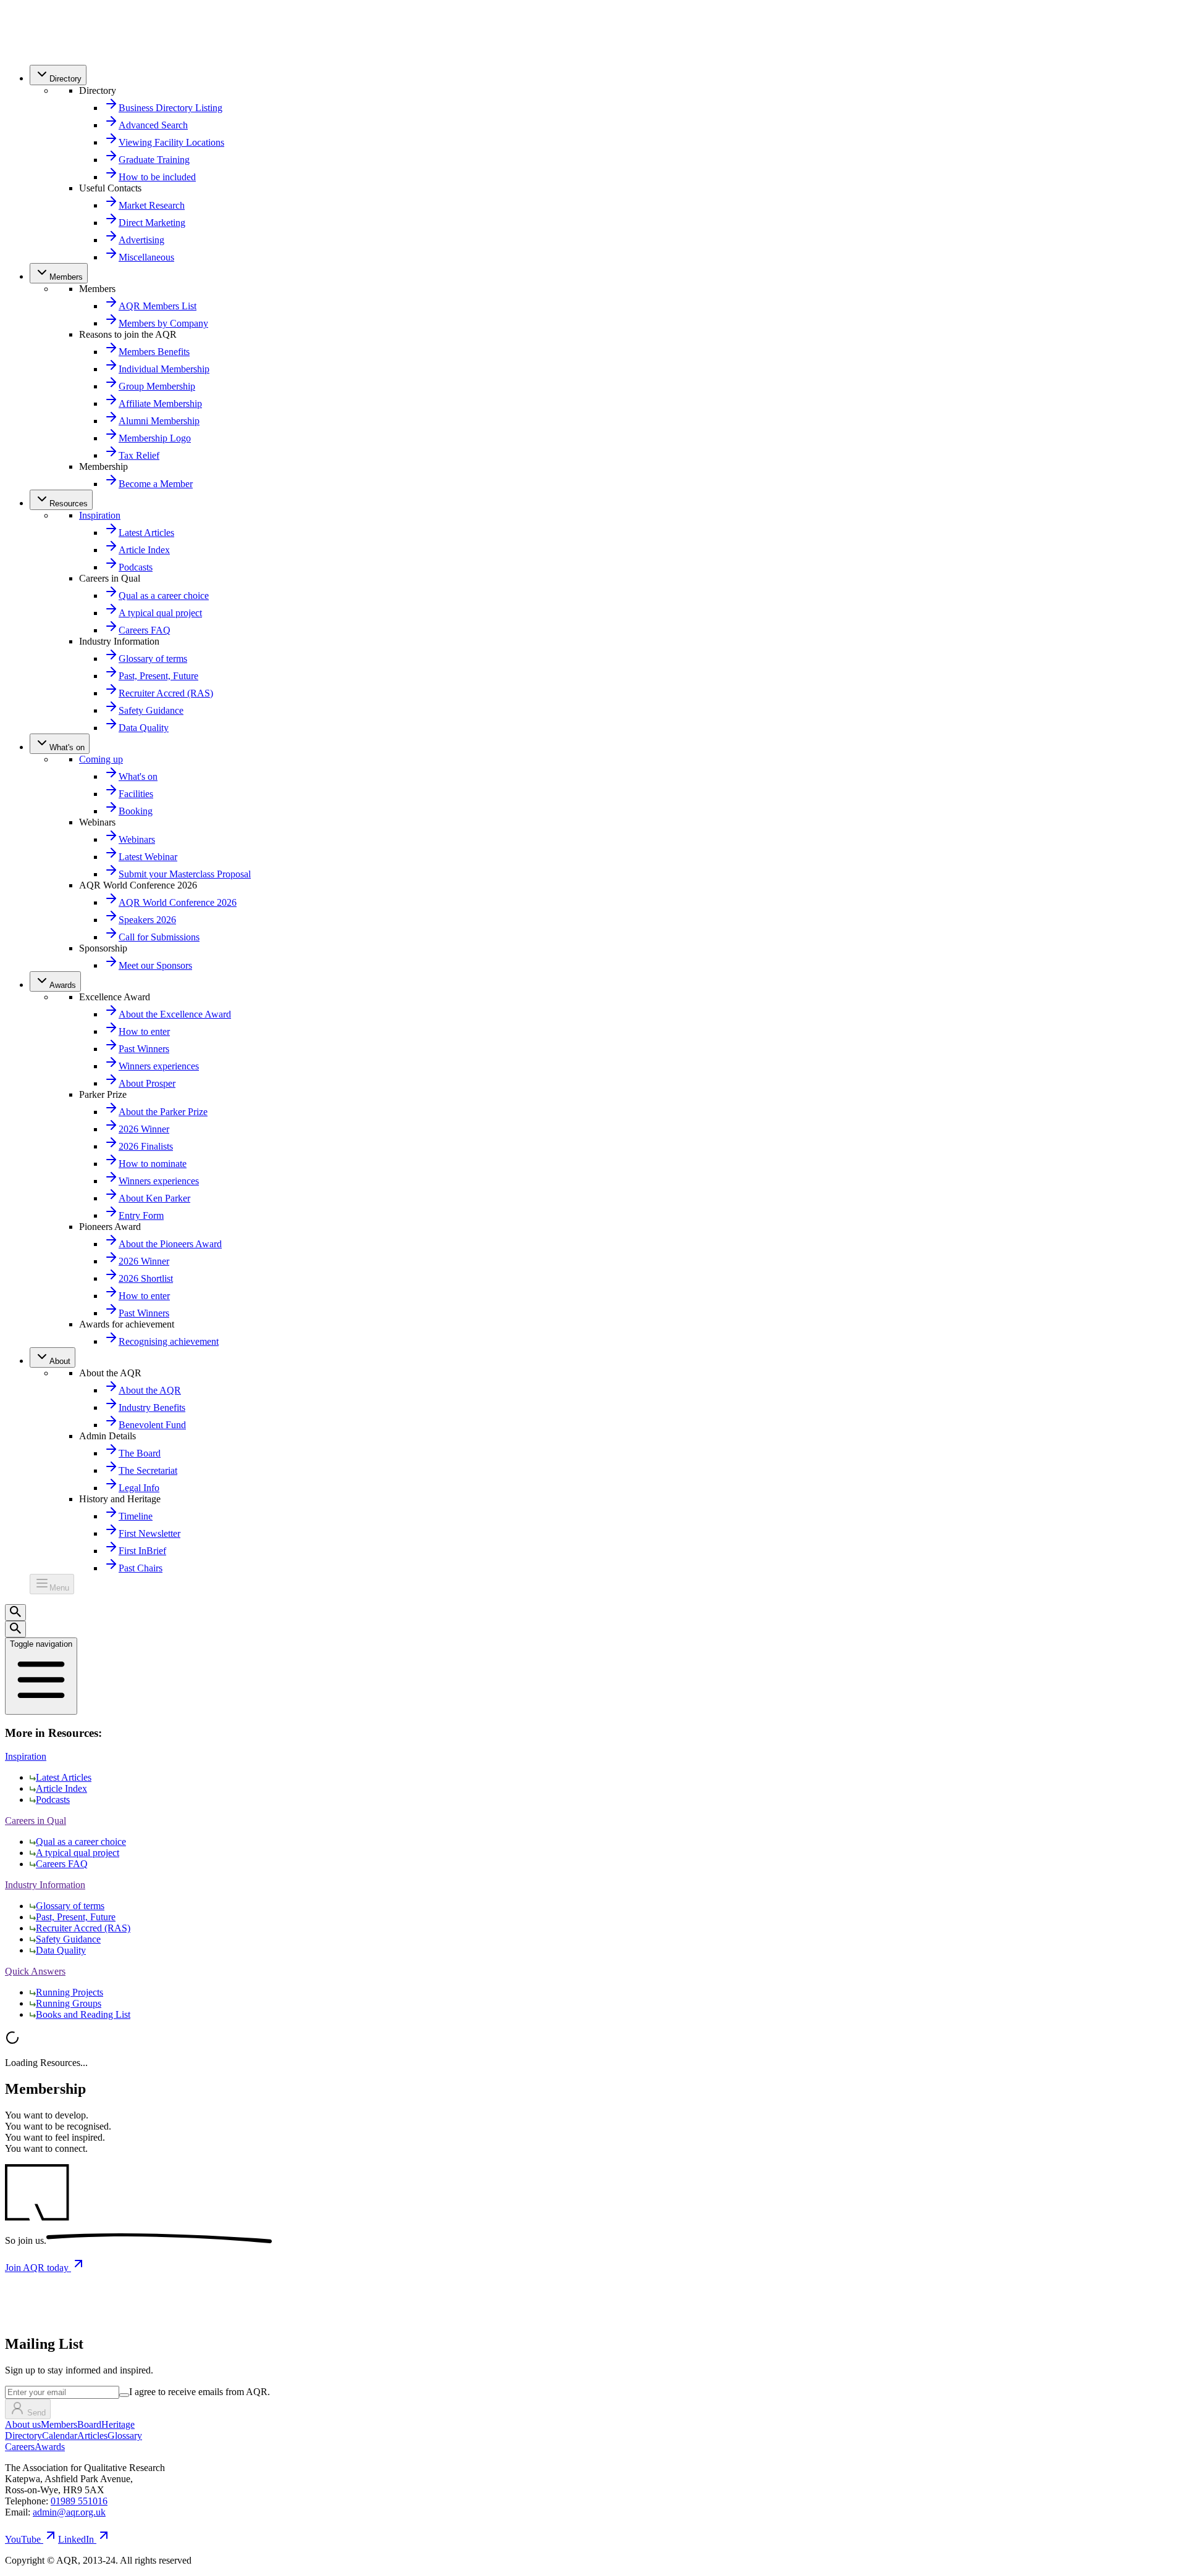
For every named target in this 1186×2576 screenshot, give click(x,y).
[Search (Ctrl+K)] (15, 1612)
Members (59, 2424)
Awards (50, 2447)
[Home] (32, 49)
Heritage (118, 2424)
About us (23, 2424)
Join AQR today (38, 2268)
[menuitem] (58, 75)
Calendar (60, 2436)
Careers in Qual (36, 1821)
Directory (23, 2436)
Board (89, 2424)
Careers (20, 2447)
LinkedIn (76, 2539)
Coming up (101, 759)
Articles (92, 2436)
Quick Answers (35, 1971)
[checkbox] (124, 2395)
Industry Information (45, 1885)
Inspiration (100, 515)
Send (36, 2413)
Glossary (125, 2436)
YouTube (23, 2539)
